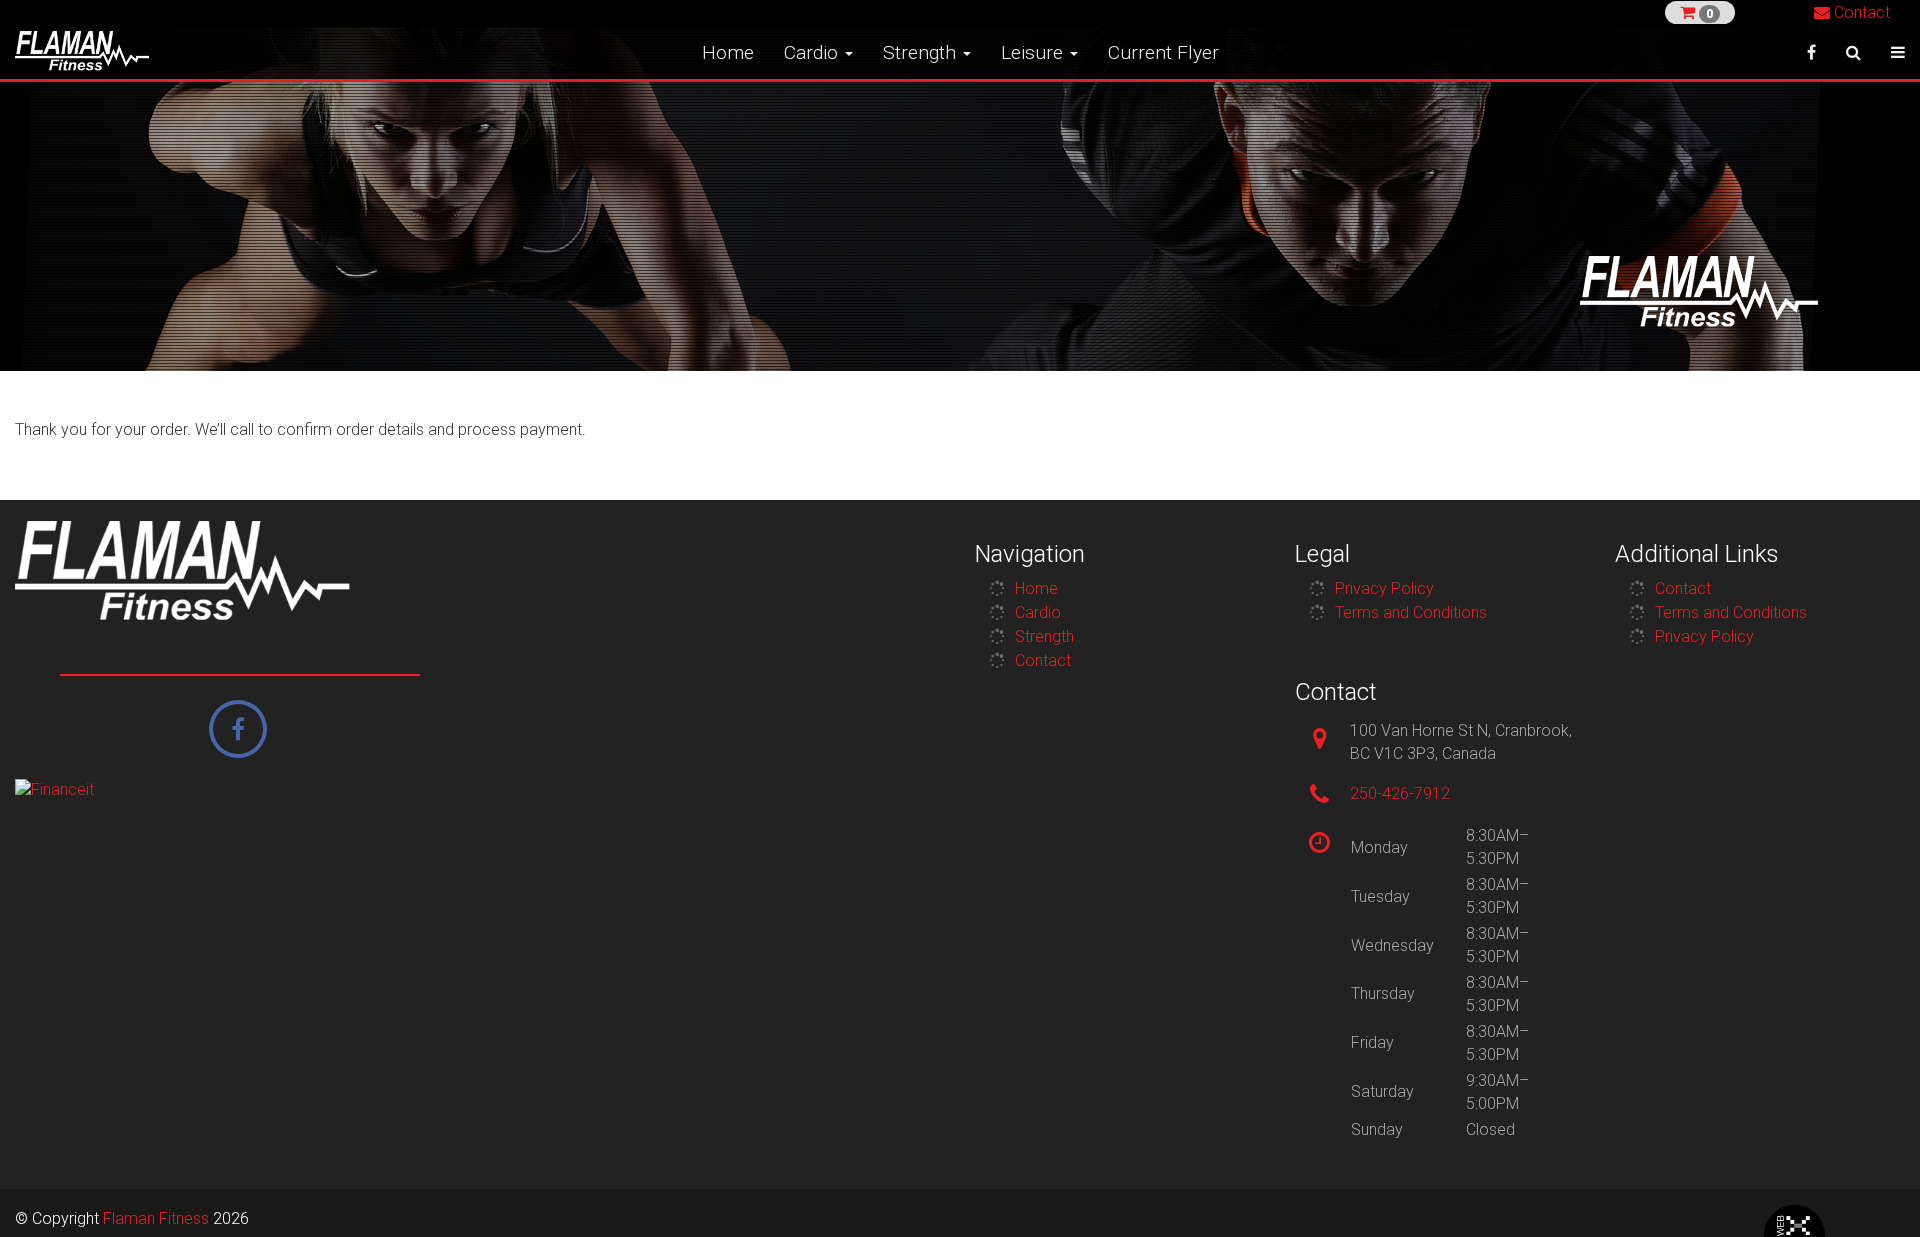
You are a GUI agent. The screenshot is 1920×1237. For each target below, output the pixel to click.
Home (728, 52)
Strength (922, 52)
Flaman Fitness (156, 1218)
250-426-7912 (1400, 793)
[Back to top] (1874, 1191)
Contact (1860, 12)
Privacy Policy (1384, 588)
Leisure (1034, 52)
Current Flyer (1163, 52)
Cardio (813, 52)
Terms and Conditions (1411, 612)
